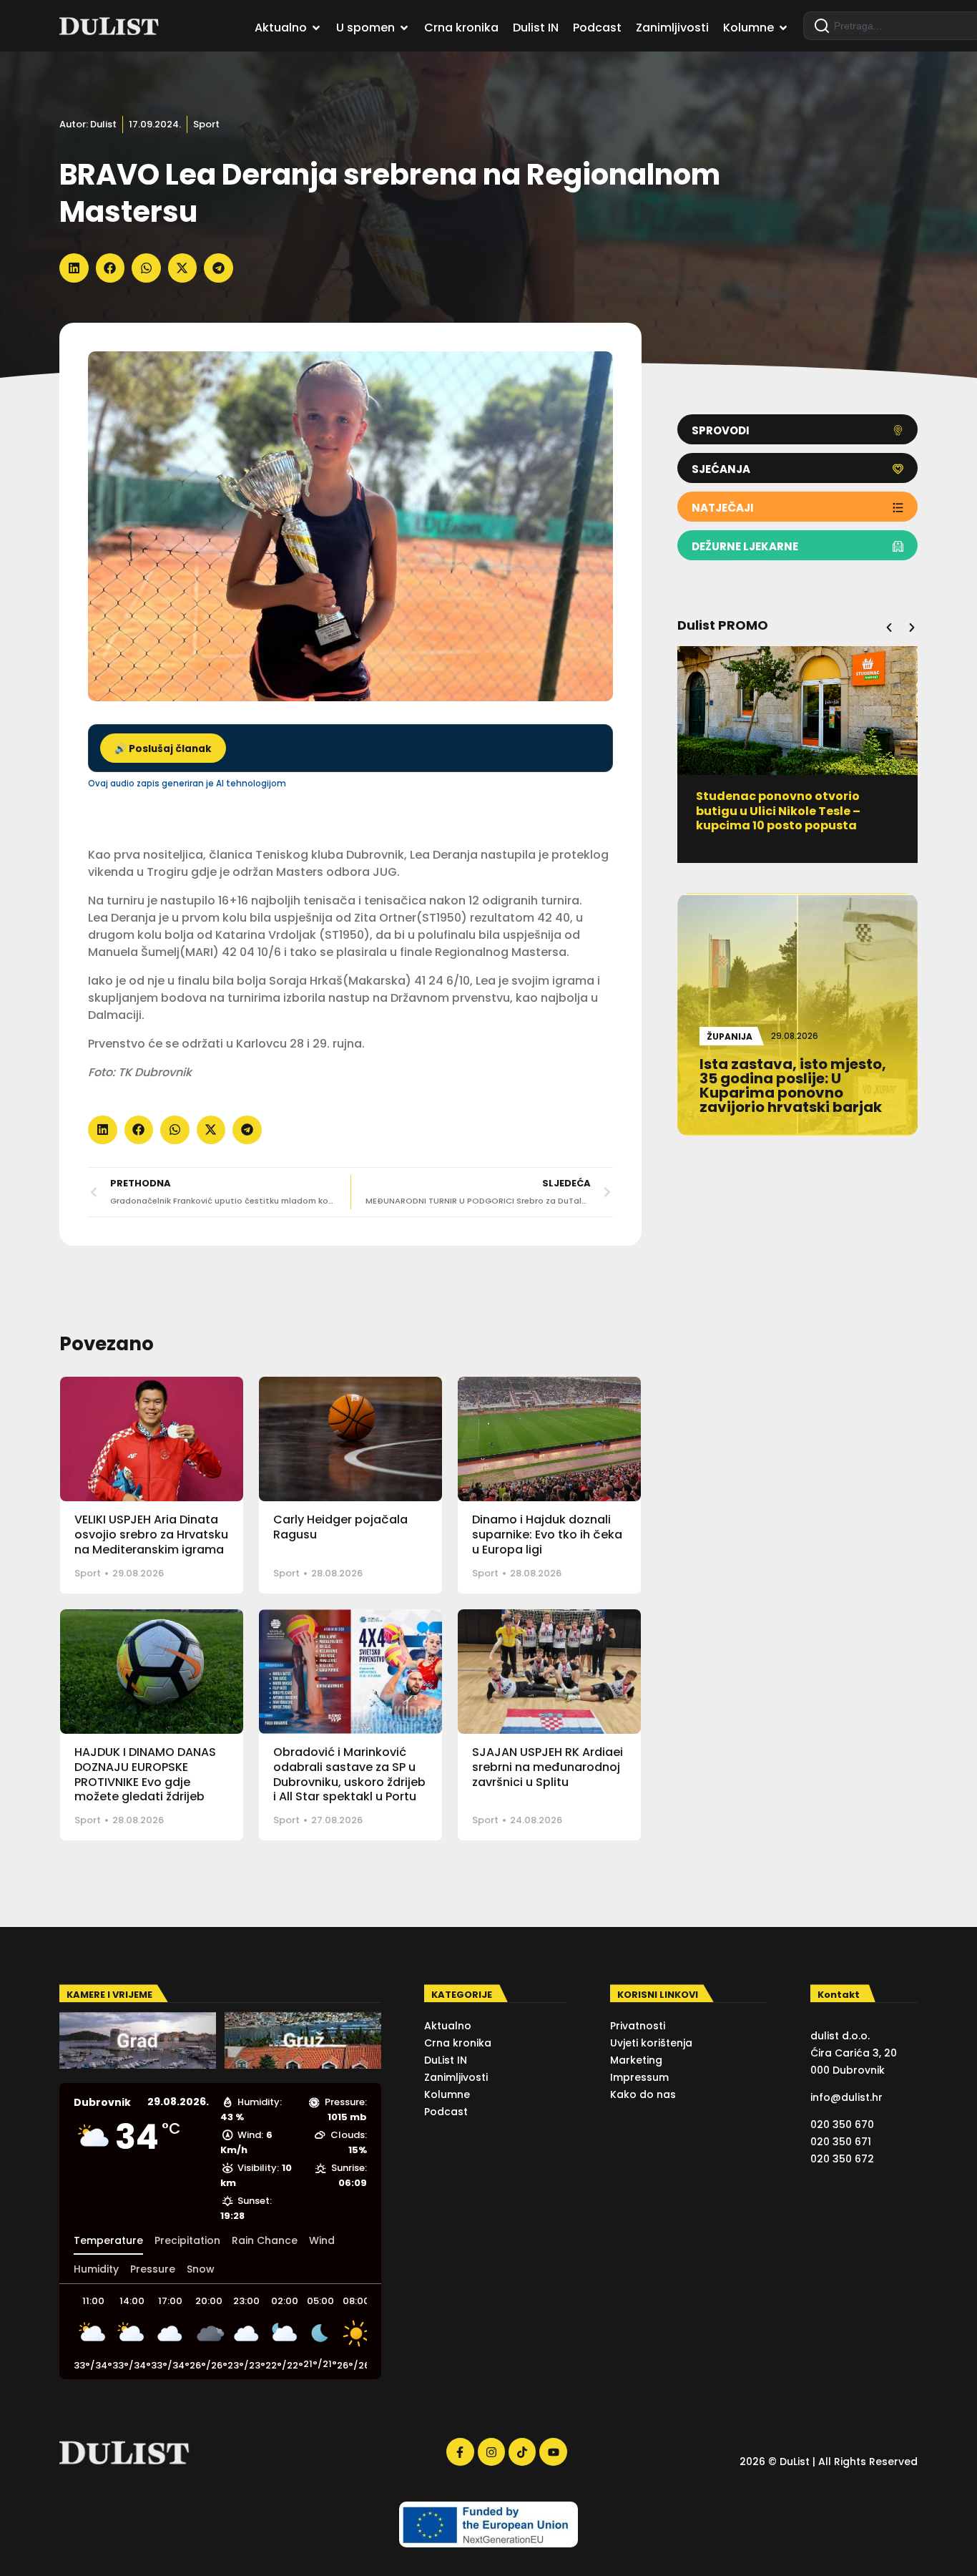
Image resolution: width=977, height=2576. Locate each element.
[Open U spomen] (404, 28)
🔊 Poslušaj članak (163, 749)
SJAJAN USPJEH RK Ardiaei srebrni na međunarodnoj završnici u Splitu (548, 1767)
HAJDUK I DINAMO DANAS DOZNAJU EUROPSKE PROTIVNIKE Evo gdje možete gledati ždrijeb (145, 1774)
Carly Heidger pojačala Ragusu (340, 1527)
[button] (74, 268)
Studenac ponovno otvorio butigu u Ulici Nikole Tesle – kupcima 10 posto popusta (778, 811)
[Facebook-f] (460, 2451)
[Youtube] (553, 2451)
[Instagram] (491, 2451)
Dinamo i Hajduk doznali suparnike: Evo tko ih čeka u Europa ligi (547, 1535)
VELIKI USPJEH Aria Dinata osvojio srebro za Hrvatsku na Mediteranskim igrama (151, 1535)
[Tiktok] (522, 2451)
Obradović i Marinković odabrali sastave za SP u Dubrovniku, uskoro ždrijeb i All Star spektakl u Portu (349, 1774)
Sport (206, 124)
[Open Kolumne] (783, 28)
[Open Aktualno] (316, 28)
